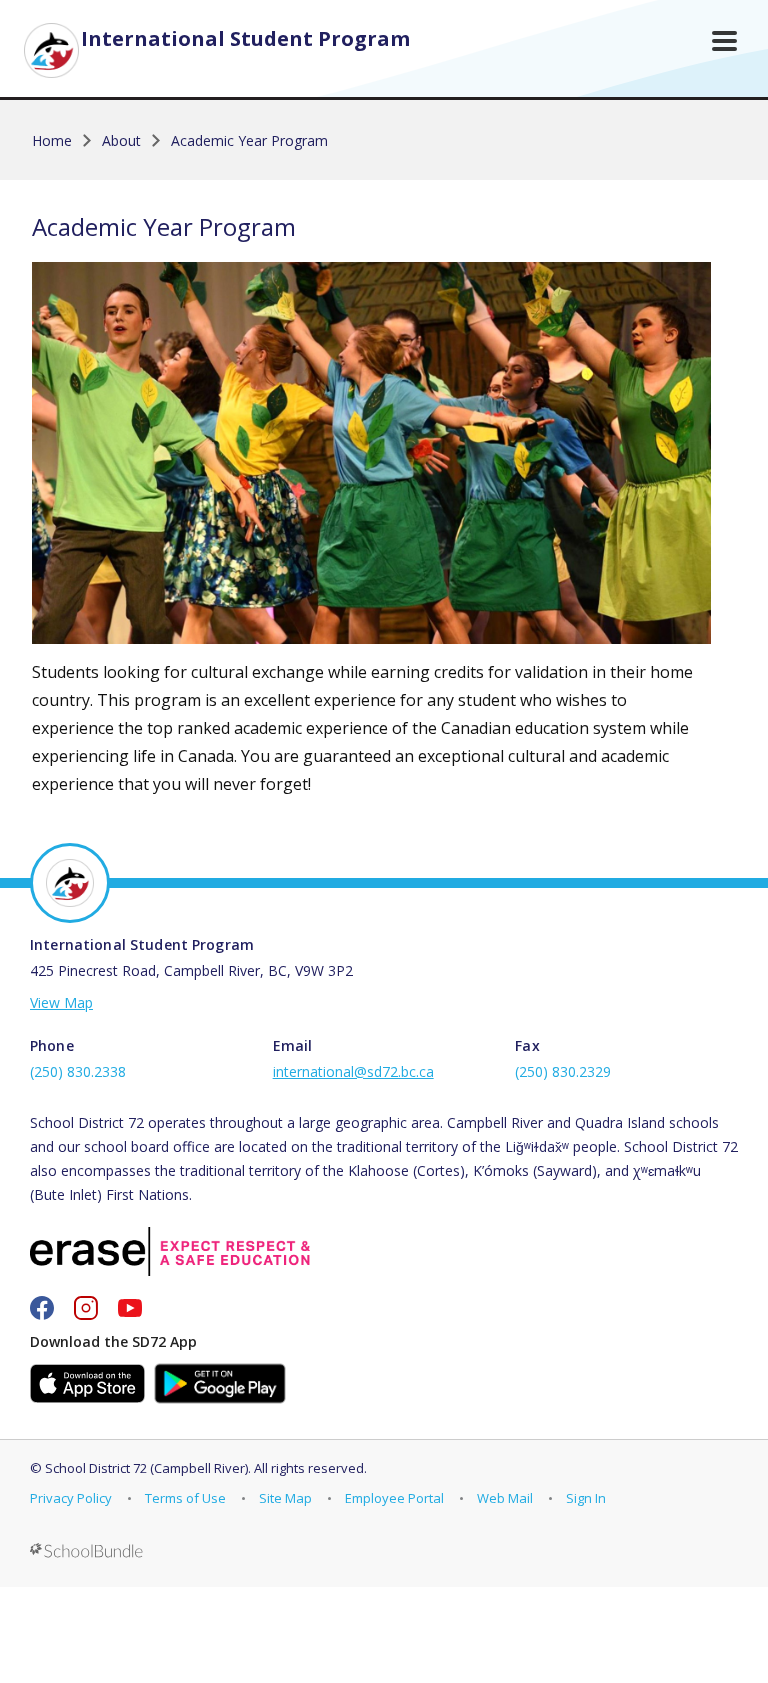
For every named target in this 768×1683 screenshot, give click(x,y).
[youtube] (130, 1308)
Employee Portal (394, 1498)
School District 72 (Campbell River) (146, 1468)
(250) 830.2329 (563, 1071)
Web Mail (505, 1498)
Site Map (285, 1498)
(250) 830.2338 (78, 1071)
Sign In (586, 1498)
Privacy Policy (71, 1498)
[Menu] (724, 41)
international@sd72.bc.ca (353, 1071)
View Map (61, 1002)
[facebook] (42, 1308)
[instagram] (86, 1308)
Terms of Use (185, 1498)
